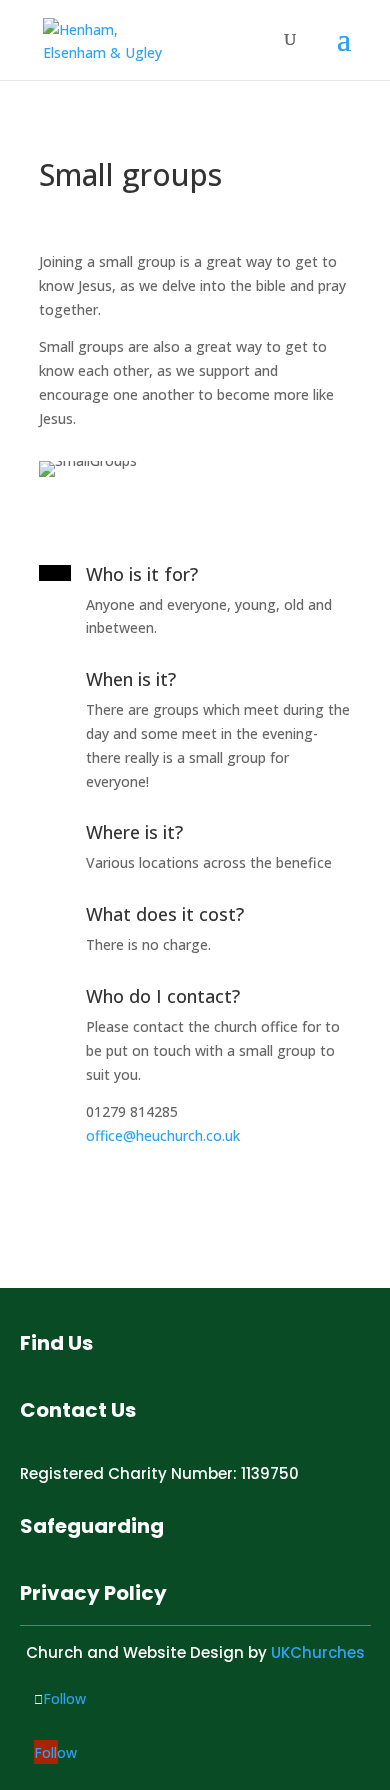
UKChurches (318, 1652)
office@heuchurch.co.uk (163, 1135)
